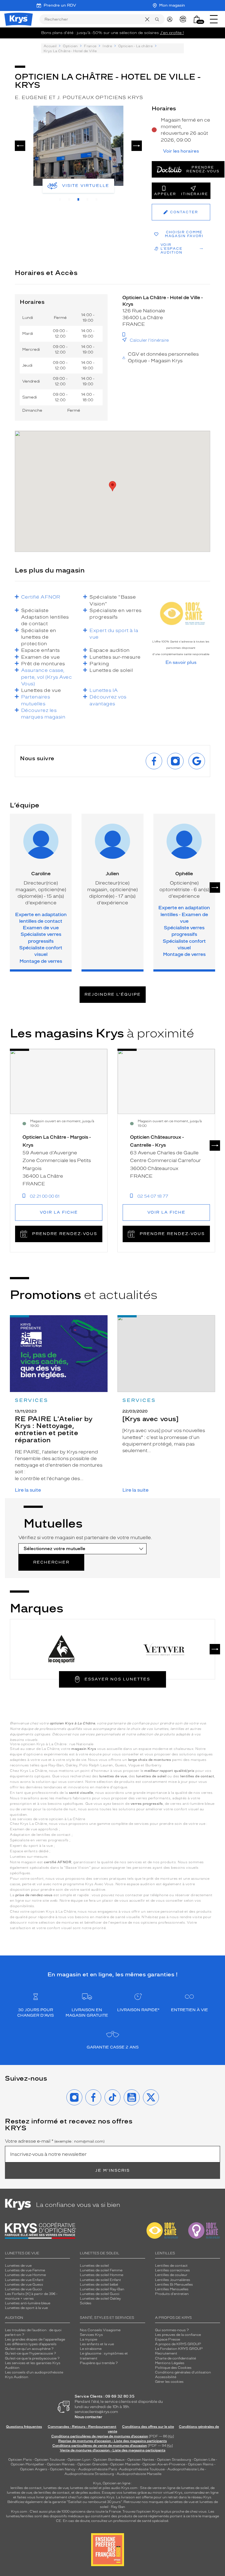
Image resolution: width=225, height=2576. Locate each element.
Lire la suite (28, 1490)
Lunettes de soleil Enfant (100, 2280)
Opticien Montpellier (27, 2464)
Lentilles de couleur (171, 2275)
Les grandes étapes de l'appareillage (35, 2339)
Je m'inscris (113, 2170)
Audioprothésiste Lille (186, 2469)
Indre (107, 46)
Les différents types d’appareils (31, 2344)
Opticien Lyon (79, 2460)
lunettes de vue (56, 2488)
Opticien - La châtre (135, 46)
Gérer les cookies (169, 2382)
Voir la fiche (59, 1212)
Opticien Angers (34, 2469)
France (90, 46)
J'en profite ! (172, 33)
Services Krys (91, 2335)
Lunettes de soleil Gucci (100, 2294)
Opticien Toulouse (50, 2460)
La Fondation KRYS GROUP (179, 2349)
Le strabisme (91, 2349)
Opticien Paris (20, 2460)
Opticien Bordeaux (109, 2460)
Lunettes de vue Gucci (23, 2289)
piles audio (112, 2488)
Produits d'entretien (172, 2294)
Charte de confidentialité (175, 2358)
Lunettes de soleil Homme (102, 2275)
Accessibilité (166, 2377)
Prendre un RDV (60, 5)
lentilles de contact (26, 2488)
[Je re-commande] (184, 19)
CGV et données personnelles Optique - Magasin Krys (163, 357)
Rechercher (51, 1562)
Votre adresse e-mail (55, 2141)
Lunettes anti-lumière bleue (28, 2303)
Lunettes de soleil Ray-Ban (102, 2289)
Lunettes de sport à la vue (26, 2308)
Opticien (70, 46)
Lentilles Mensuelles (172, 2289)
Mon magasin (172, 5)
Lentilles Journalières (173, 2280)
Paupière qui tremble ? (99, 2363)
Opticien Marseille (125, 2464)
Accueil (50, 46)
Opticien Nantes (141, 2460)
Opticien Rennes (61, 2464)
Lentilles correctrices (172, 2270)
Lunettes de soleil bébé (99, 2285)
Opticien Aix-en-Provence (164, 2464)
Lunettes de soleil (94, 2266)
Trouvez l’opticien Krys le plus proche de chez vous (164, 2512)
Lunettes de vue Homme (25, 2275)
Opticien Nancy (63, 2469)
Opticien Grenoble (92, 2464)
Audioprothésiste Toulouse (142, 2469)
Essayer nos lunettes (117, 1679)
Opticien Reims (201, 2464)
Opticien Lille (204, 2460)
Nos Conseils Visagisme (100, 2330)
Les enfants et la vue (97, 2344)
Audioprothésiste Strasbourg (89, 2474)
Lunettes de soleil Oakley (100, 2299)
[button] (197, 19)
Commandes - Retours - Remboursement (82, 2427)
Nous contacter (88, 2417)
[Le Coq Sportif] (61, 1649)
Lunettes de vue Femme (25, 2270)
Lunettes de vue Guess (24, 2285)
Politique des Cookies (173, 2368)
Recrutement (166, 2353)
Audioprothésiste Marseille (139, 2474)
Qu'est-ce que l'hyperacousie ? (30, 2353)
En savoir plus (181, 663)
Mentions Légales (170, 2363)
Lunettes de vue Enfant (24, 2280)
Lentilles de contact (171, 2266)
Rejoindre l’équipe (113, 994)
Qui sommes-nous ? (172, 2330)
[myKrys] (171, 19)
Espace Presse (168, 2339)
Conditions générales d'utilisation (183, 2372)
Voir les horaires (181, 151)
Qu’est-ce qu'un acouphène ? (29, 2349)
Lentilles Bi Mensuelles (174, 2285)
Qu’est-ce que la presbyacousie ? (32, 2358)
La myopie (88, 2339)
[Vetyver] (164, 1649)
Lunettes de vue (18, 2266)
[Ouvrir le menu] (214, 19)
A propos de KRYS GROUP (178, 2344)
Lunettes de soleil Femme (101, 2270)
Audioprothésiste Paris (98, 2469)
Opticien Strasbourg (174, 2460)
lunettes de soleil (84, 2488)
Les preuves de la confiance (178, 2335)
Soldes (86, 2303)
